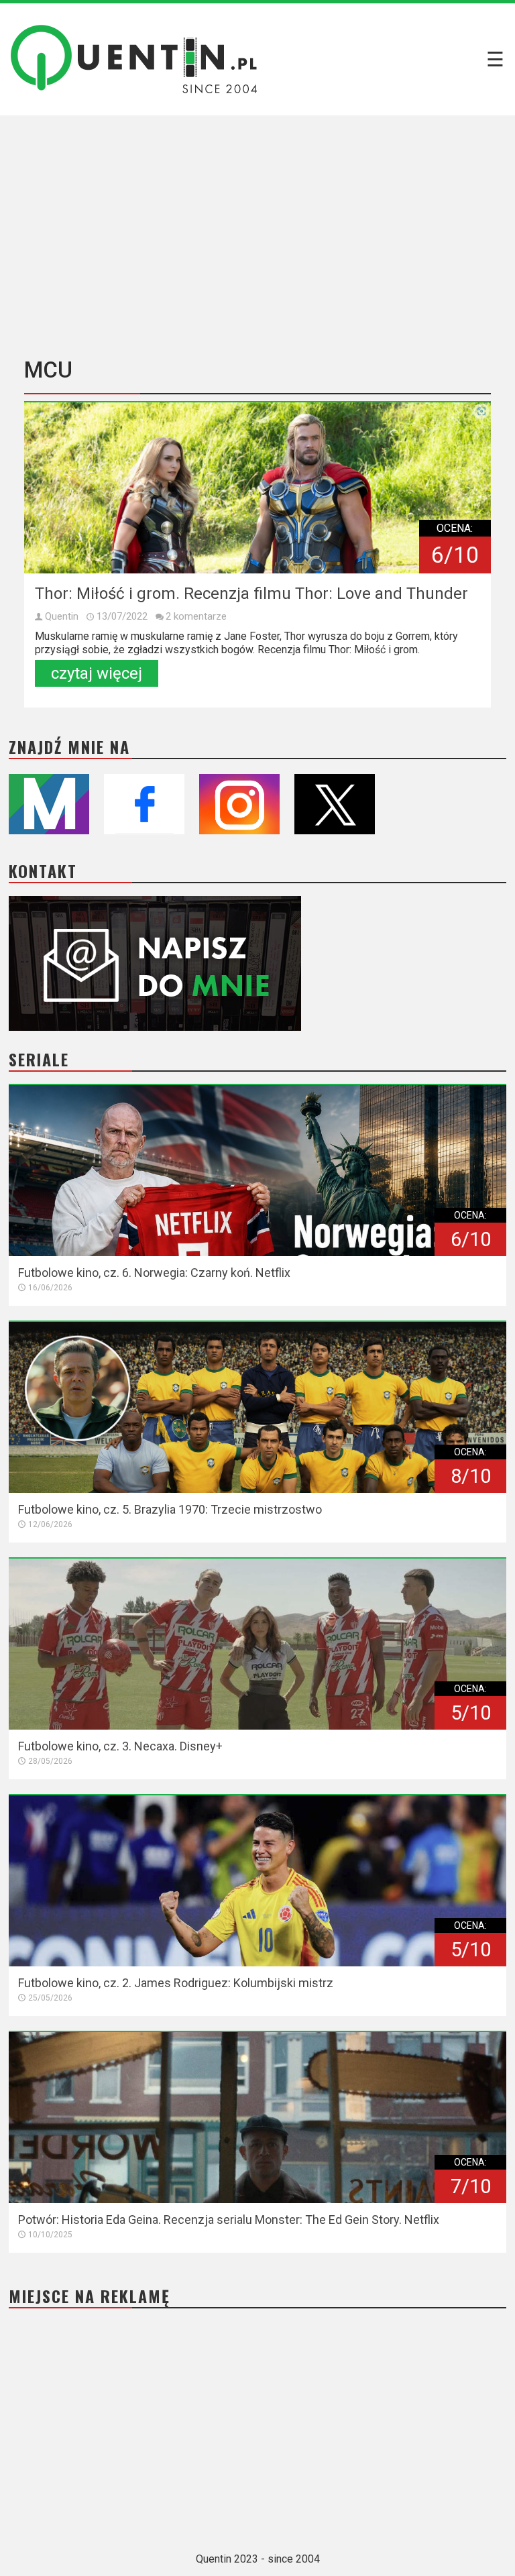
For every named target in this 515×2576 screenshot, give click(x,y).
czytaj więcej (97, 673)
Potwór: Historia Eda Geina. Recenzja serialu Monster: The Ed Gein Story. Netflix (229, 2220)
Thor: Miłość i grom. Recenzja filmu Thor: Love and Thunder (251, 594)
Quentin (62, 616)
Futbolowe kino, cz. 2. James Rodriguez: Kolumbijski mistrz (176, 1983)
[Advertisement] (257, 231)
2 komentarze (196, 616)
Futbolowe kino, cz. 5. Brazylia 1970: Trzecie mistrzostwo (170, 1509)
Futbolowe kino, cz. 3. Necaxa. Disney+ (120, 1746)
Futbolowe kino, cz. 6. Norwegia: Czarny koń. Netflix (154, 1273)
